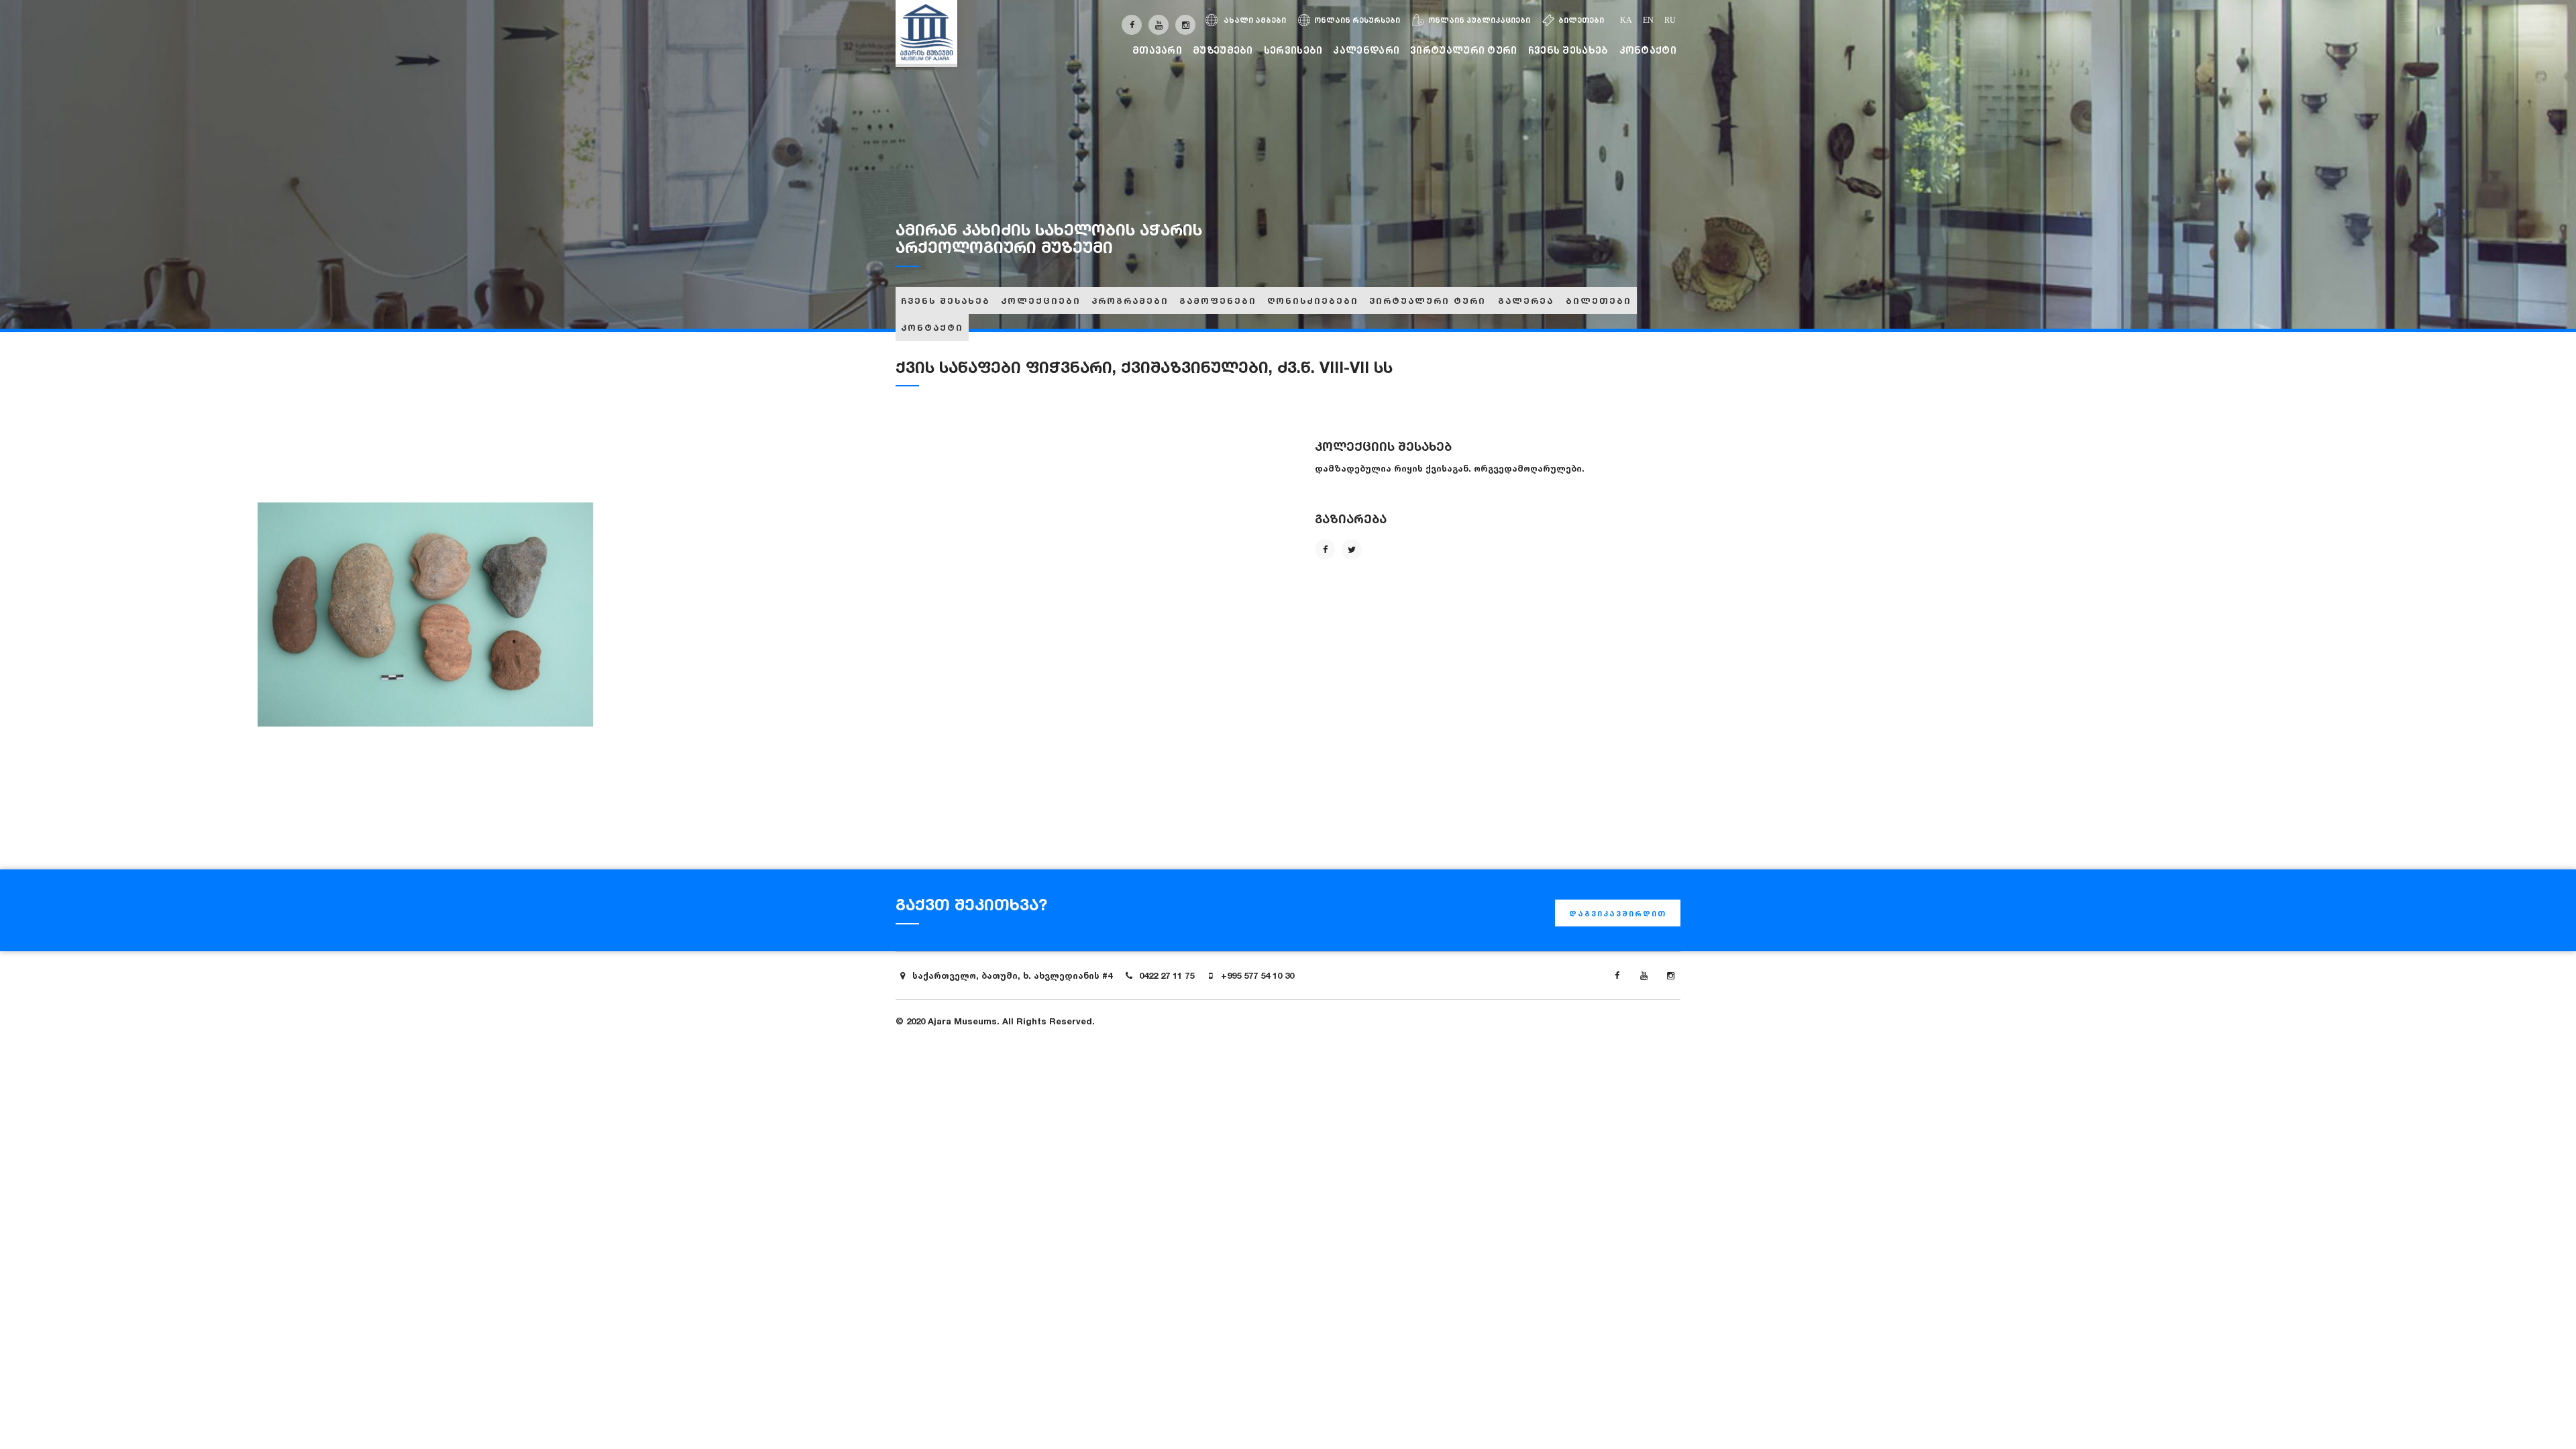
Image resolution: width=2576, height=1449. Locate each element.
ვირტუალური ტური (1464, 50)
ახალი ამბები (1254, 20)
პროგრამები (1130, 301)
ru (1670, 20)
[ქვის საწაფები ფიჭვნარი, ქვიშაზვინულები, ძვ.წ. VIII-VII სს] (425, 614)
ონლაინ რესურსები (1357, 20)
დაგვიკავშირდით (1618, 914)
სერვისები (1293, 50)
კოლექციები (1041, 301)
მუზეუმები (1223, 50)
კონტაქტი (1648, 50)
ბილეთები (1581, 20)
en (1648, 20)
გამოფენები (1218, 301)
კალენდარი (1366, 50)
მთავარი (1157, 50)
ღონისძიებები (1313, 301)
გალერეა (1526, 301)
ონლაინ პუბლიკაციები (1479, 20)
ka (1626, 20)
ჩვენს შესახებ (1568, 50)
